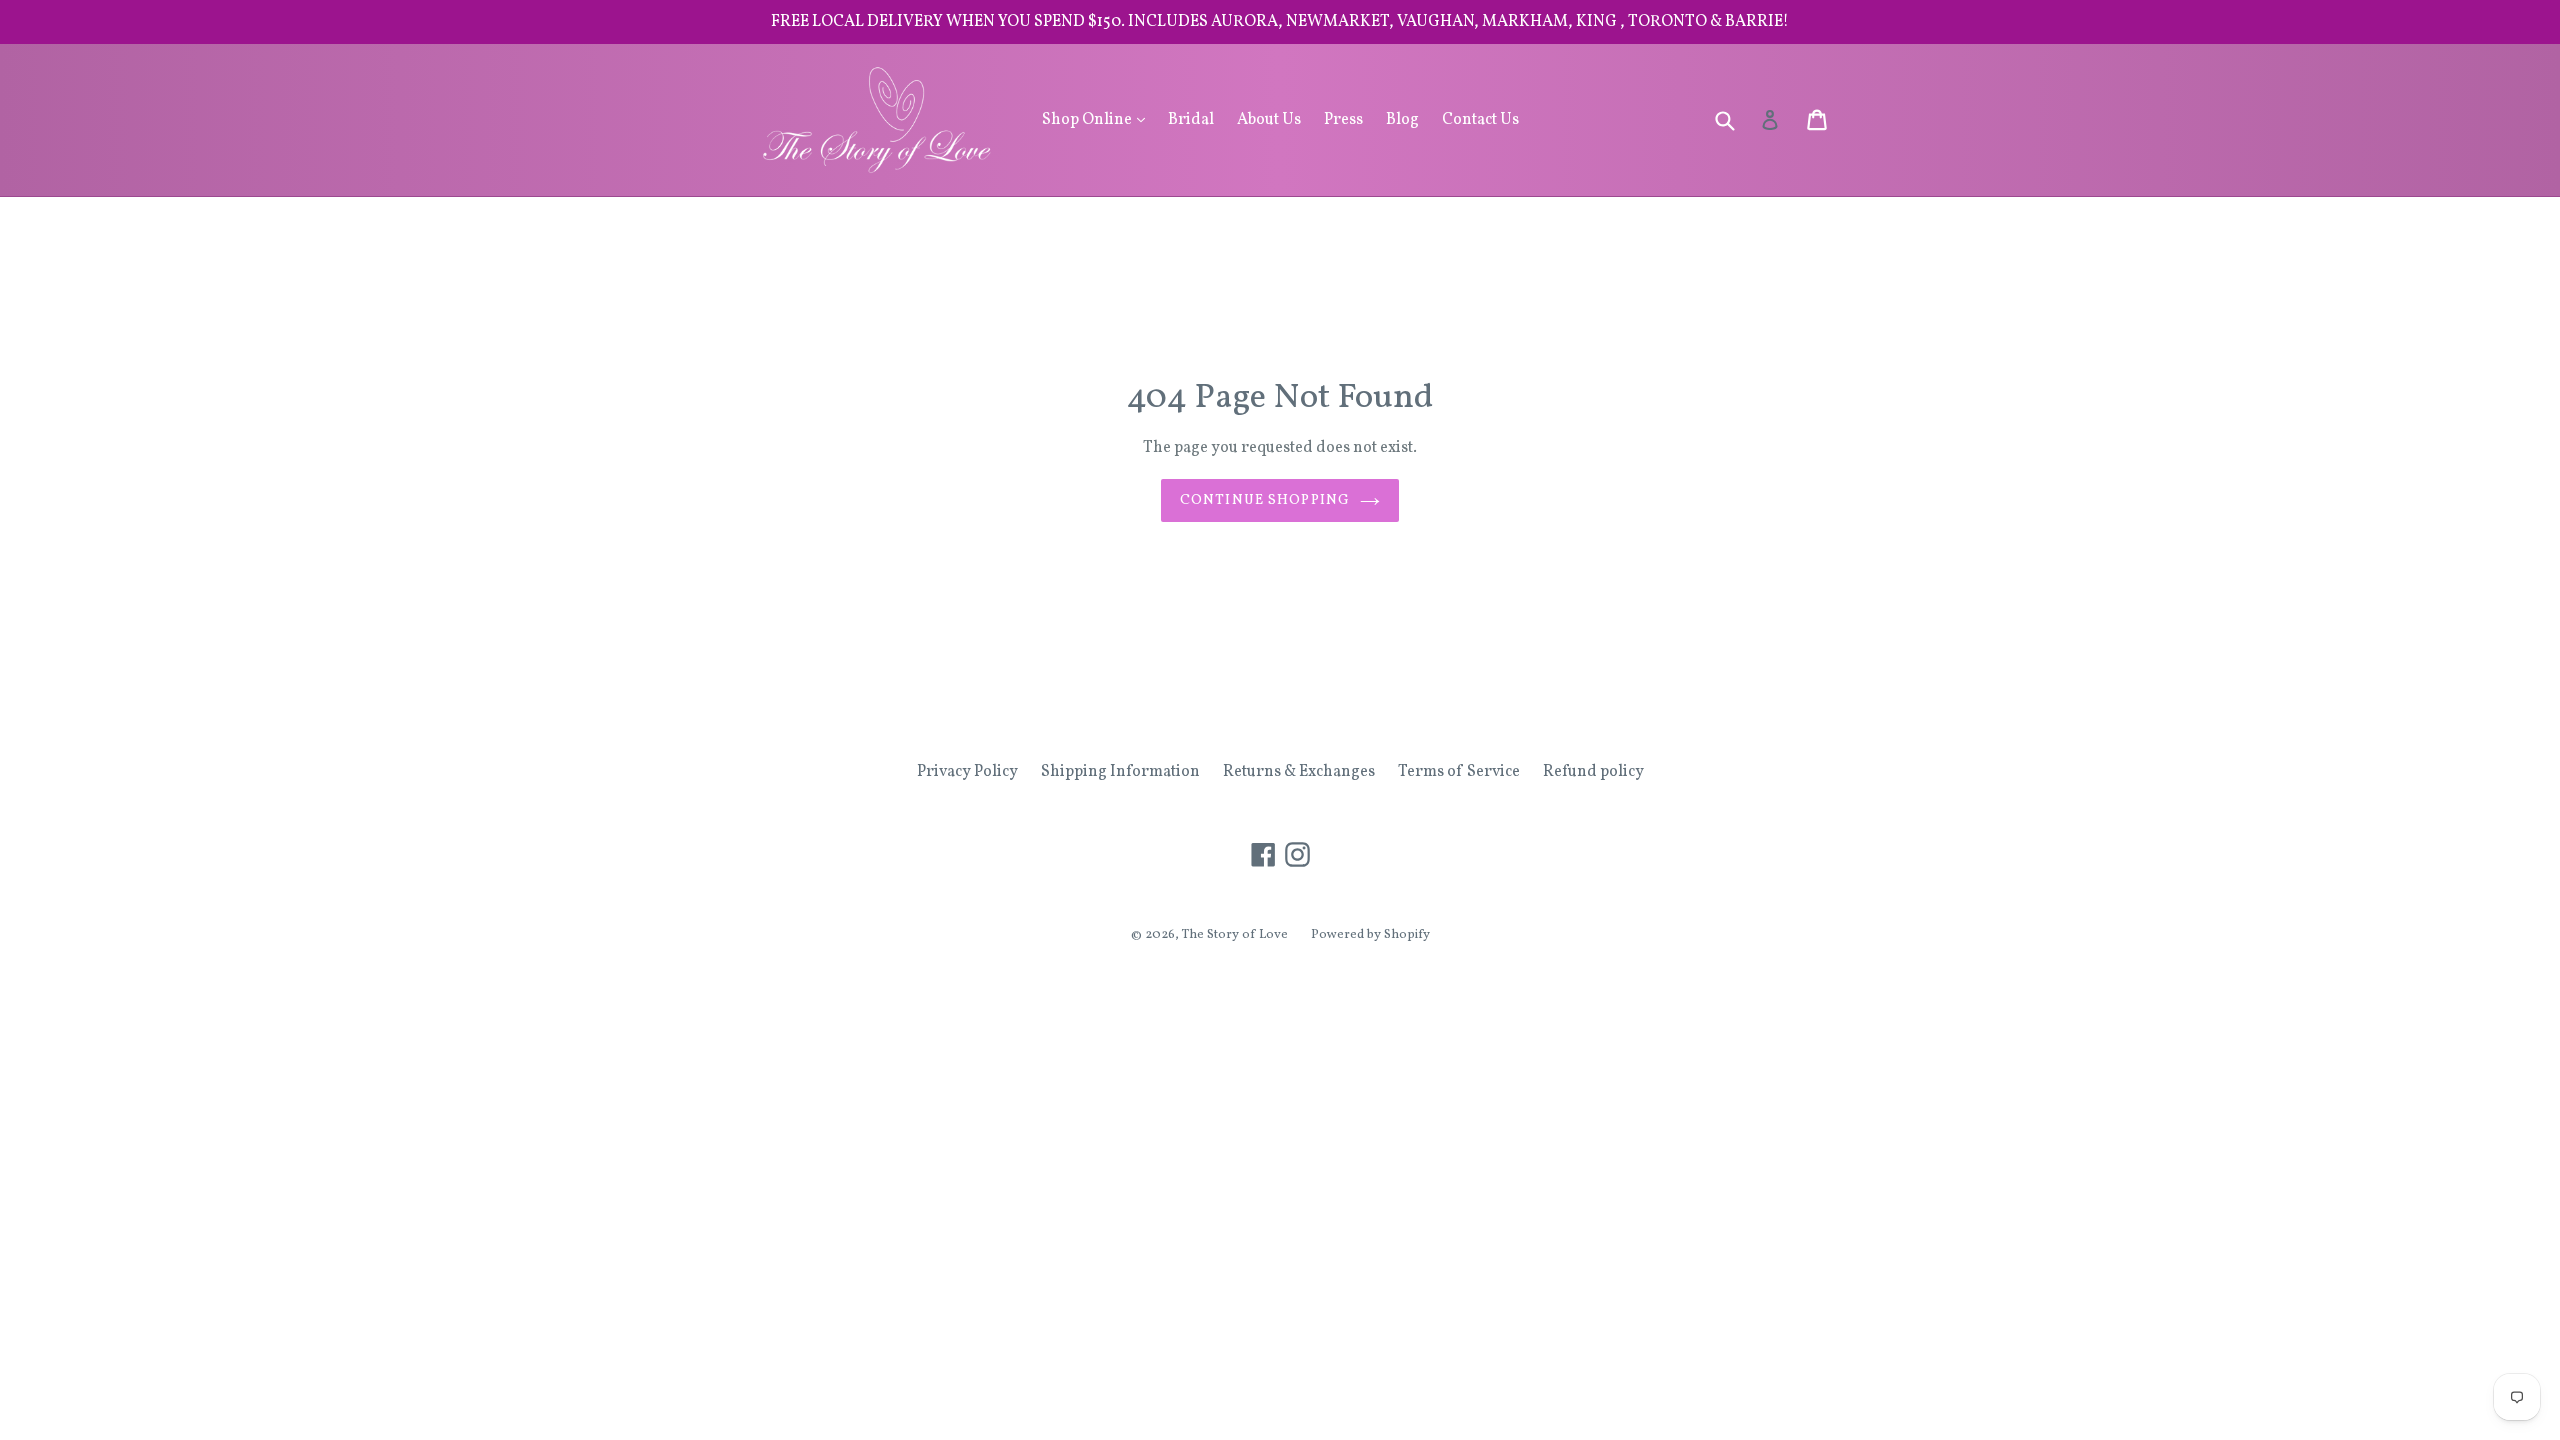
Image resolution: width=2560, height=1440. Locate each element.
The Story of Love (1235, 935)
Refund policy (1593, 772)
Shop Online (1098, 119)
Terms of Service (1459, 772)
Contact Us (1480, 120)
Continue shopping (1265, 500)
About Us (1269, 120)
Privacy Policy (967, 772)
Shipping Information (1120, 772)
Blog (1402, 120)
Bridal (1191, 120)
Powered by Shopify (1370, 935)
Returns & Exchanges (1299, 772)
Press (1343, 120)
